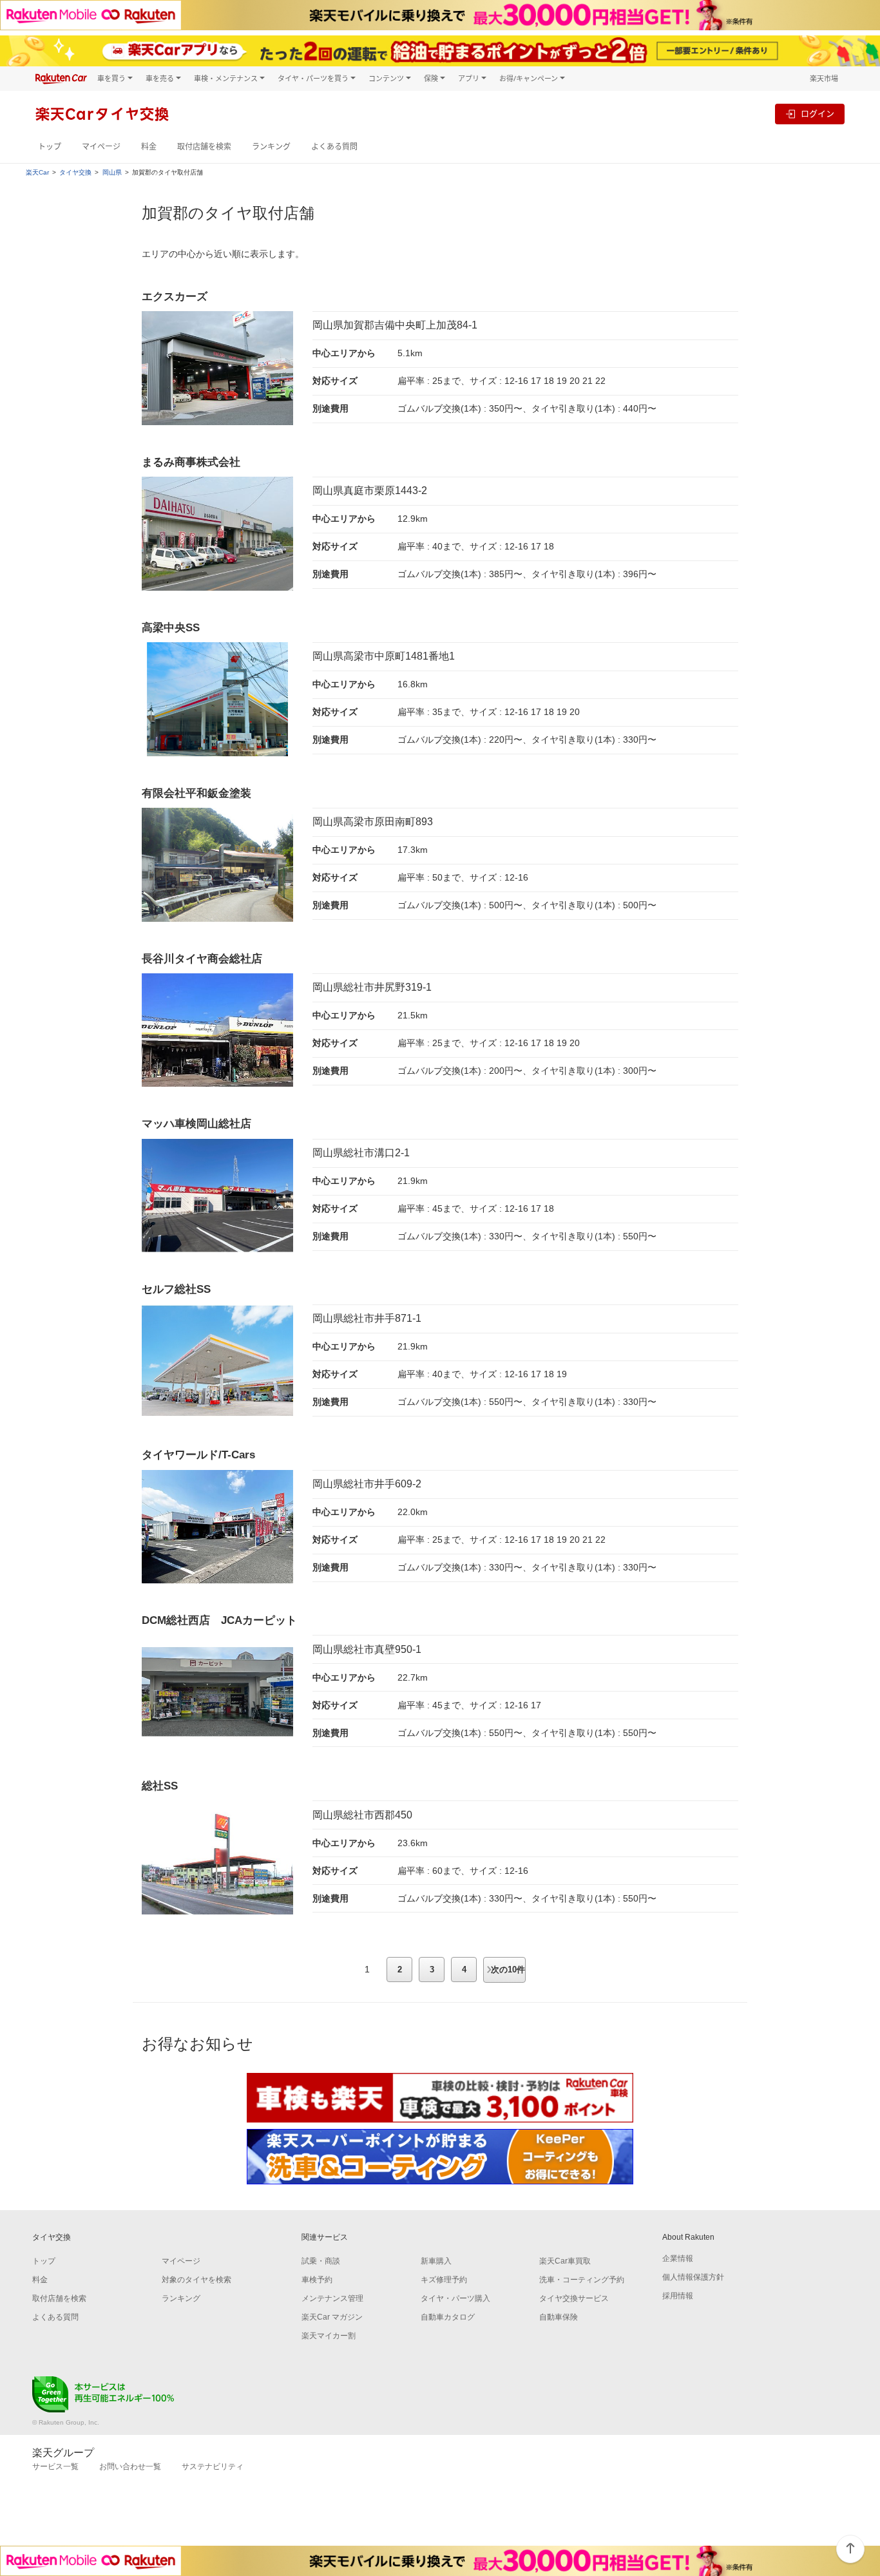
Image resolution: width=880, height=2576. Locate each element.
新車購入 (436, 2261)
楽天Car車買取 (565, 2261)
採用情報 (678, 2296)
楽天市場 (824, 78)
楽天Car (37, 173)
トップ (50, 147)
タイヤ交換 (75, 173)
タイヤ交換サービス (574, 2298)
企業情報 (678, 2258)
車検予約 (317, 2280)
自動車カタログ (448, 2317)
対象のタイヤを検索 (196, 2280)
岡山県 (112, 173)
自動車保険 (559, 2317)
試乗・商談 (321, 2261)
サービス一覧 (55, 2466)
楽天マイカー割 (329, 2336)
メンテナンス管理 (332, 2298)
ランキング (271, 147)
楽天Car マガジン (332, 2317)
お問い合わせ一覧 (130, 2466)
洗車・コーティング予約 (582, 2280)
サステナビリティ (213, 2466)
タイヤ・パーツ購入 (455, 2298)
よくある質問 (334, 147)
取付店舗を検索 (204, 147)
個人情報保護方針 (693, 2277)
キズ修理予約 (444, 2280)
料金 (149, 147)
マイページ (101, 147)
